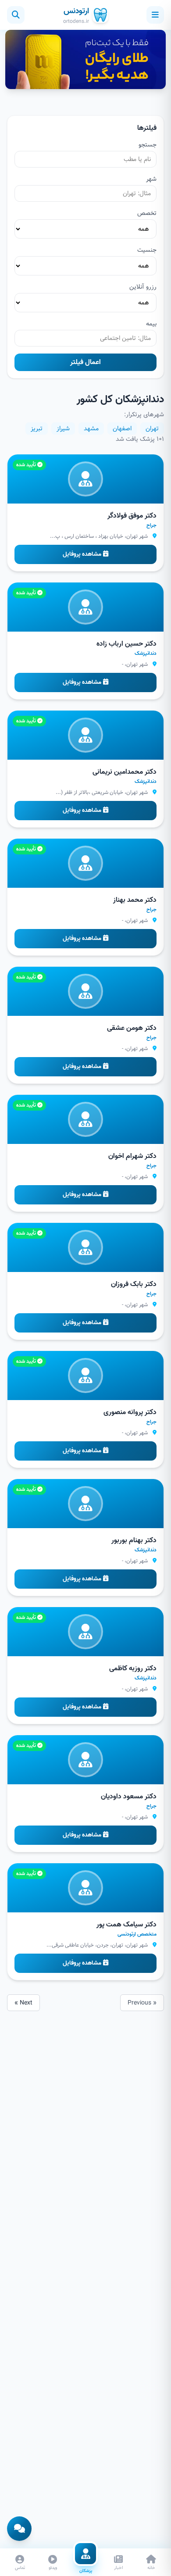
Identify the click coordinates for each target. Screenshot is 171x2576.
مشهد (91, 429)
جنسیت (147, 250)
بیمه (151, 324)
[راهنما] (19, 2529)
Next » (23, 2003)
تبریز (37, 429)
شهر (151, 179)
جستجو (148, 145)
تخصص (147, 213)
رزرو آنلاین (143, 287)
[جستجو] (16, 15)
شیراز (63, 429)
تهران (152, 429)
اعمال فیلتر (85, 362)
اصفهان (122, 429)
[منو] (155, 15)
